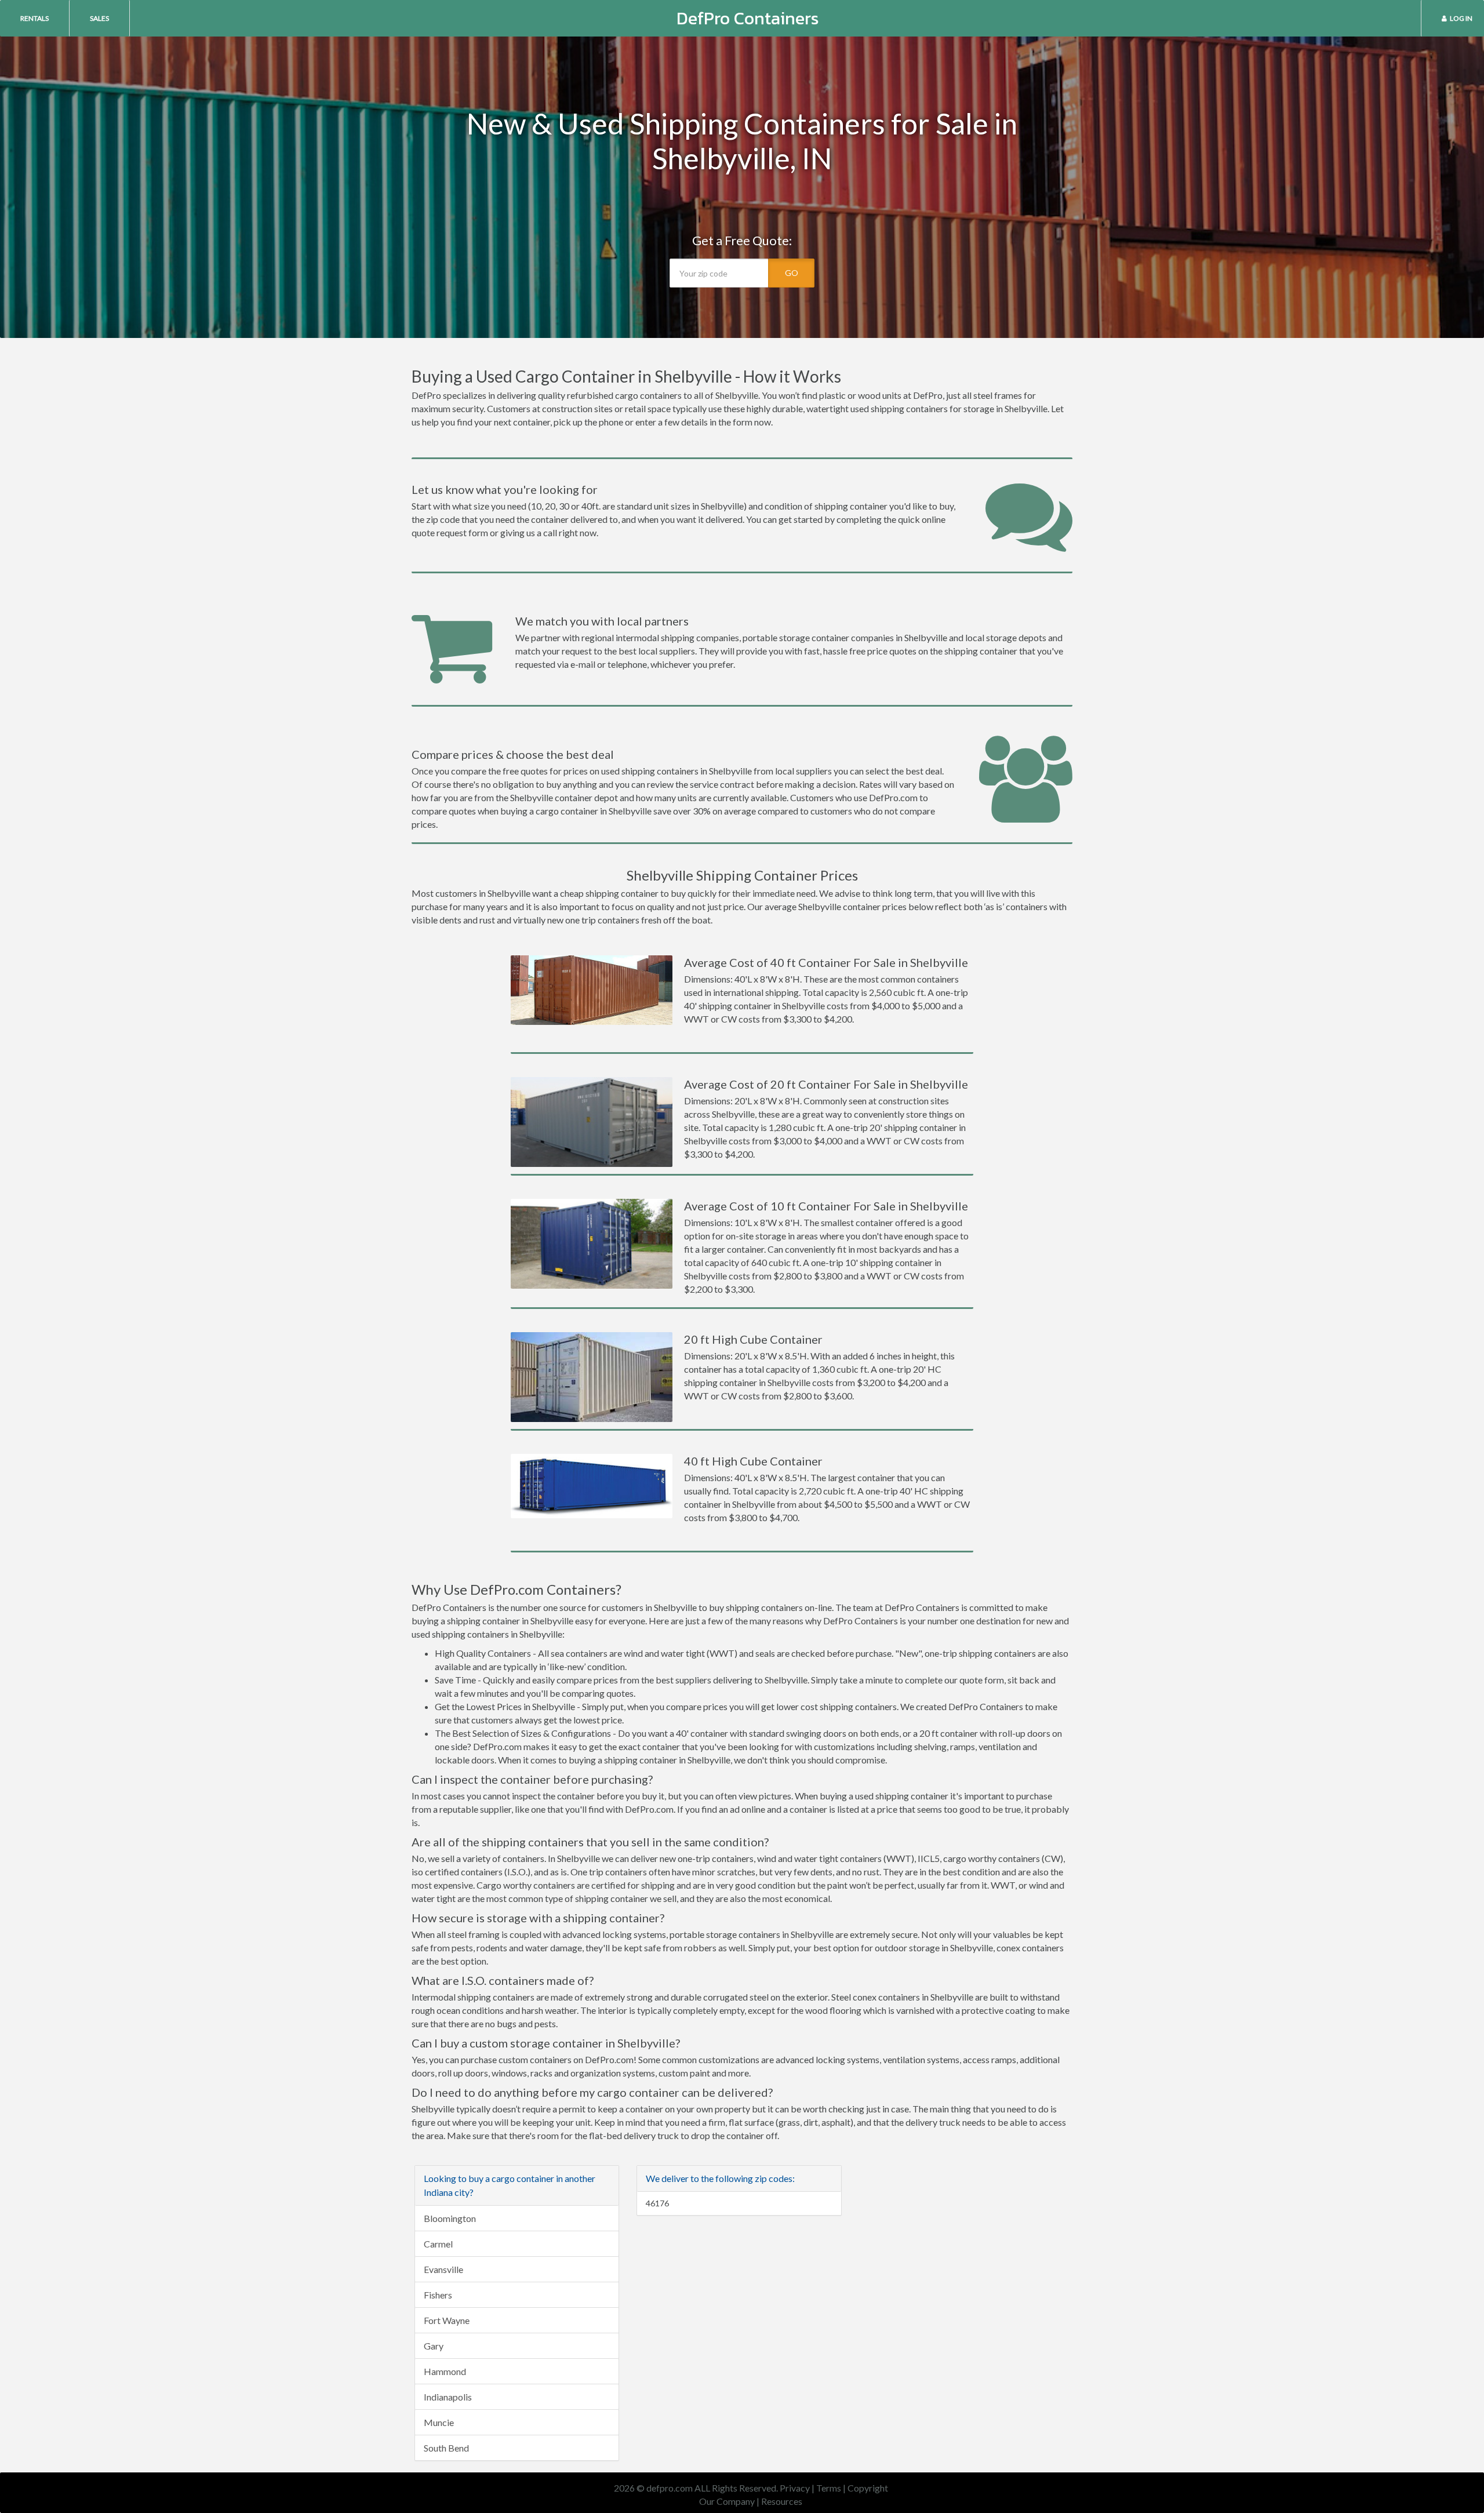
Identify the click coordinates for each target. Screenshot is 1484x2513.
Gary (434, 2346)
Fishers (438, 2295)
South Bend (446, 2448)
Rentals (34, 18)
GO (792, 273)
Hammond (445, 2371)
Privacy (795, 2488)
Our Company (727, 2501)
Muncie (439, 2422)
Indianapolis (448, 2397)
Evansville (443, 2269)
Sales (99, 18)
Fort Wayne (447, 2320)
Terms (829, 2488)
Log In (1461, 18)
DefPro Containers (748, 18)
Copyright (868, 2488)
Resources (782, 2501)
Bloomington (450, 2218)
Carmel (438, 2244)
